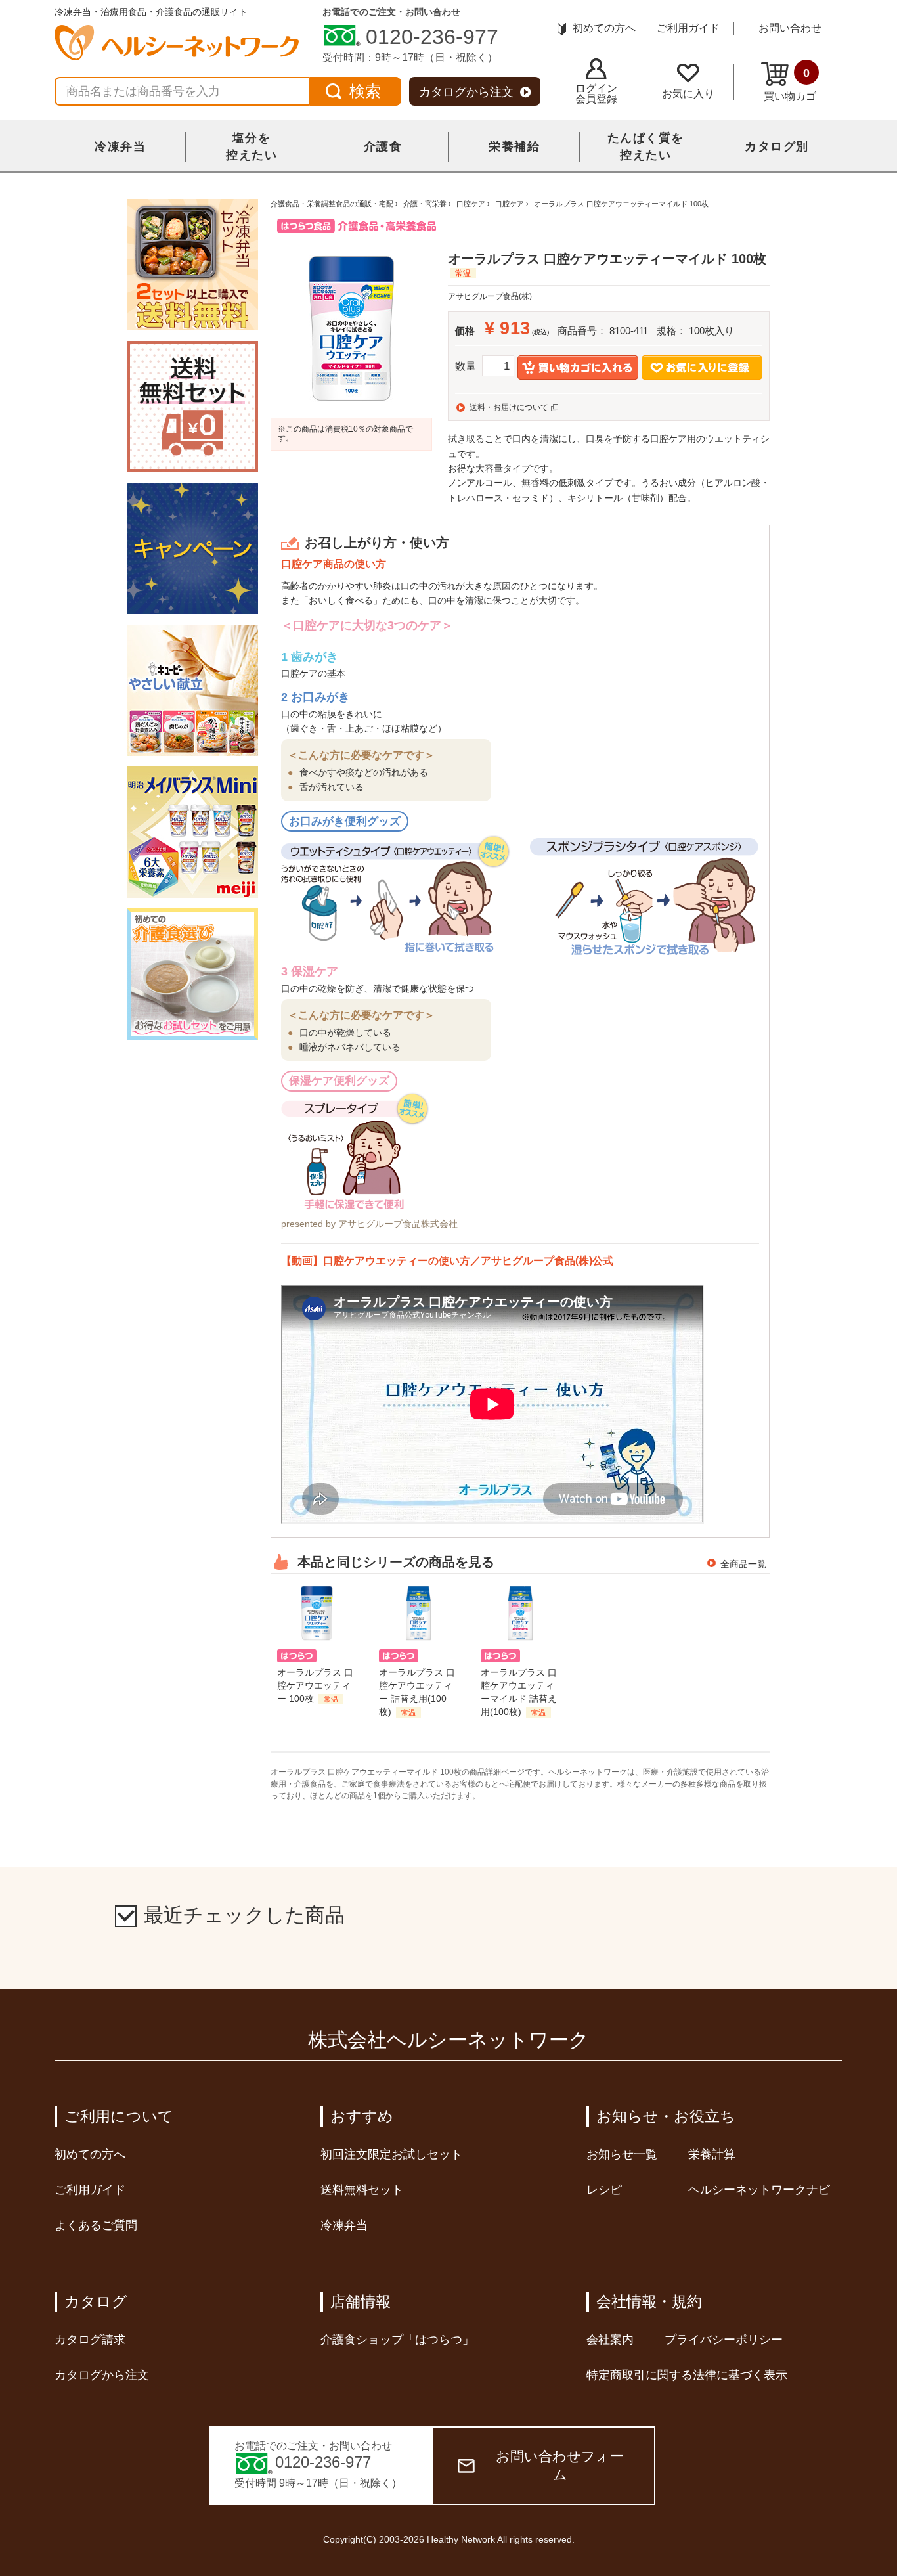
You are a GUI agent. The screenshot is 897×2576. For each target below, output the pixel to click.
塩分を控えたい (252, 146)
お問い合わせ (790, 28)
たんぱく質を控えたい (646, 146)
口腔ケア (471, 204)
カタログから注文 (466, 92)
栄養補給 (514, 146)
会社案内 (610, 2340)
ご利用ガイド (688, 28)
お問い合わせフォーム (560, 2465)
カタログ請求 (90, 2340)
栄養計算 (712, 2154)
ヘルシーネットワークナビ (759, 2190)
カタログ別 (777, 146)
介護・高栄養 (425, 204)
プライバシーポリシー (724, 2340)
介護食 (383, 146)
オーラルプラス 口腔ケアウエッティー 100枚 (315, 1685)
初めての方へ (604, 28)
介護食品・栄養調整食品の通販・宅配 (332, 204)
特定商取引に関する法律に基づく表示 (687, 2375)
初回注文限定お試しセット (391, 2154)
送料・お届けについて (509, 407)
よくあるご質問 (96, 2225)
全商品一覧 (743, 1564)
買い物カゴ (790, 84)
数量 (466, 366)
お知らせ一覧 (622, 2154)
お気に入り (688, 94)
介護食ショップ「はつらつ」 (397, 2340)
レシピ (604, 2190)
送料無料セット (362, 2190)
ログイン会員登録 (596, 94)
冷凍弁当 (120, 146)
